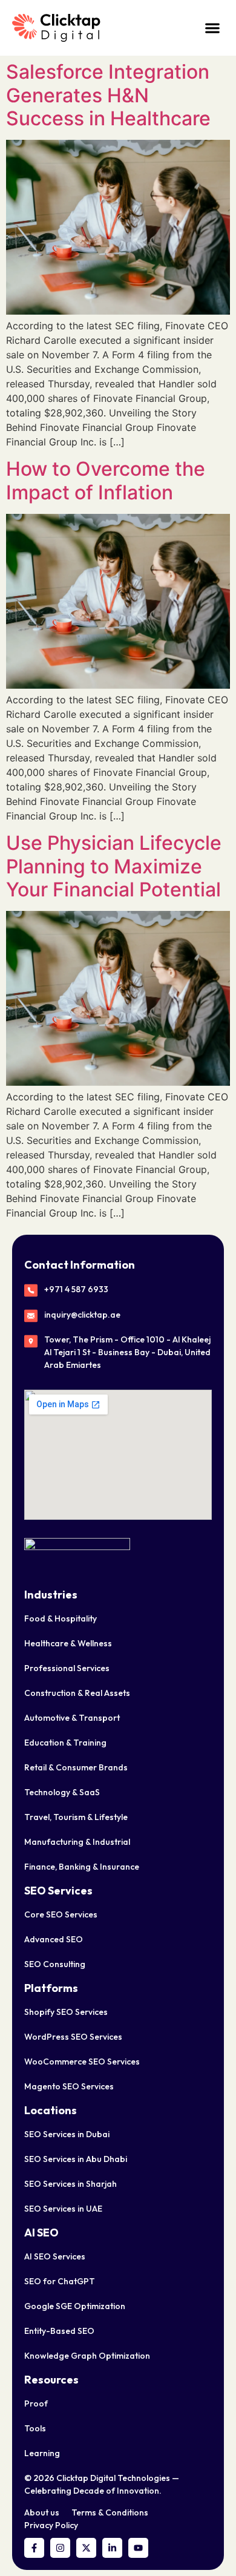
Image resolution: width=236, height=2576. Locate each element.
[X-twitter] (86, 2548)
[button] (212, 28)
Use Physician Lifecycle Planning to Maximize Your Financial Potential (114, 866)
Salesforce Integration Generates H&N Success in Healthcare (108, 95)
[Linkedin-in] (112, 2548)
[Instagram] (60, 2548)
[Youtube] (138, 2548)
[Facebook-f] (34, 2548)
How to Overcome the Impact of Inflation (106, 480)
